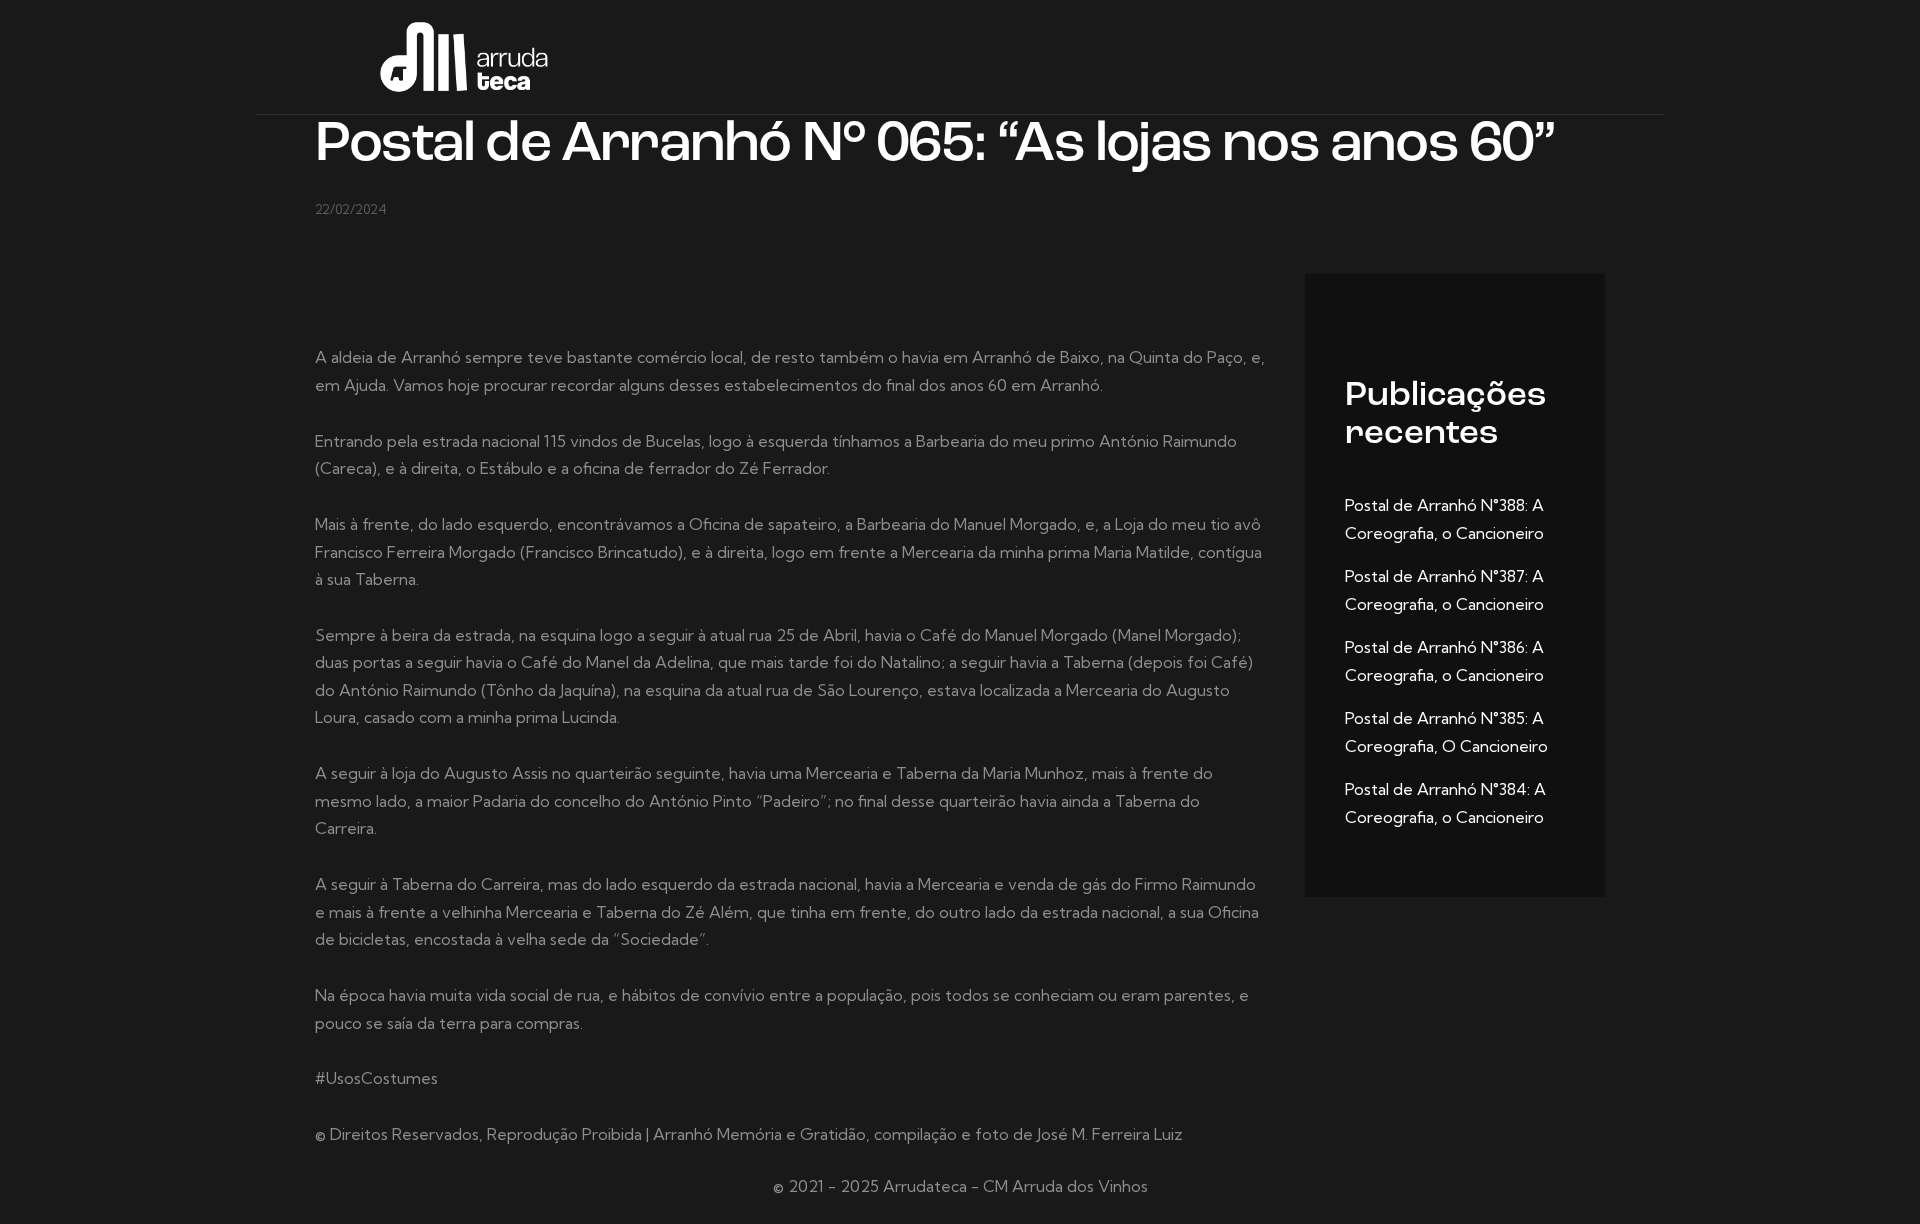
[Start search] (1591, 60)
